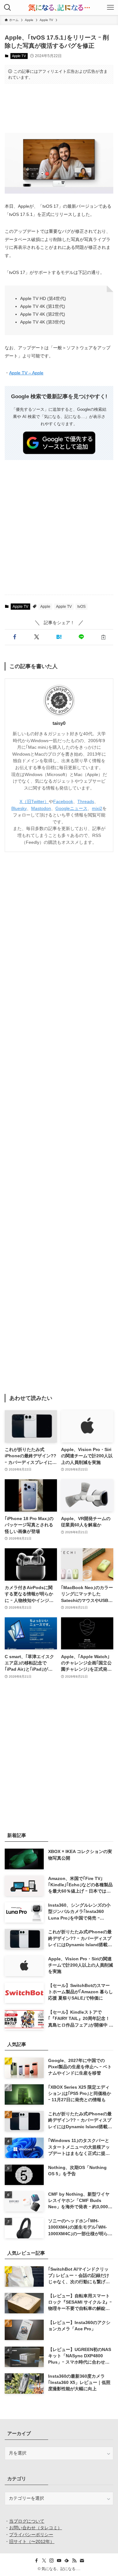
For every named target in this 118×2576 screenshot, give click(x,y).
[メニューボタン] (110, 8)
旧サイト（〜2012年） (32, 2542)
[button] (15, 637)
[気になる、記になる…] (59, 8)
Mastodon (41, 809)
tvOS (81, 607)
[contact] (82, 2561)
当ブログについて (27, 2521)
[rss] (74, 2561)
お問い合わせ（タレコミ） (36, 2528)
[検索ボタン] (8, 8)
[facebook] (37, 2561)
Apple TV (19, 56)
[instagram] (52, 2561)
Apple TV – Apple (26, 373)
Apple (45, 607)
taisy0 (59, 723)
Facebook (63, 802)
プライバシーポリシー (31, 2535)
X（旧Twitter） (34, 802)
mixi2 (97, 809)
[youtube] (59, 2561)
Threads (86, 802)
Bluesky (19, 809)
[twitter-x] (44, 2561)
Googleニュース (71, 809)
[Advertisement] (59, 108)
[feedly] (67, 2561)
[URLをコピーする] (103, 637)
